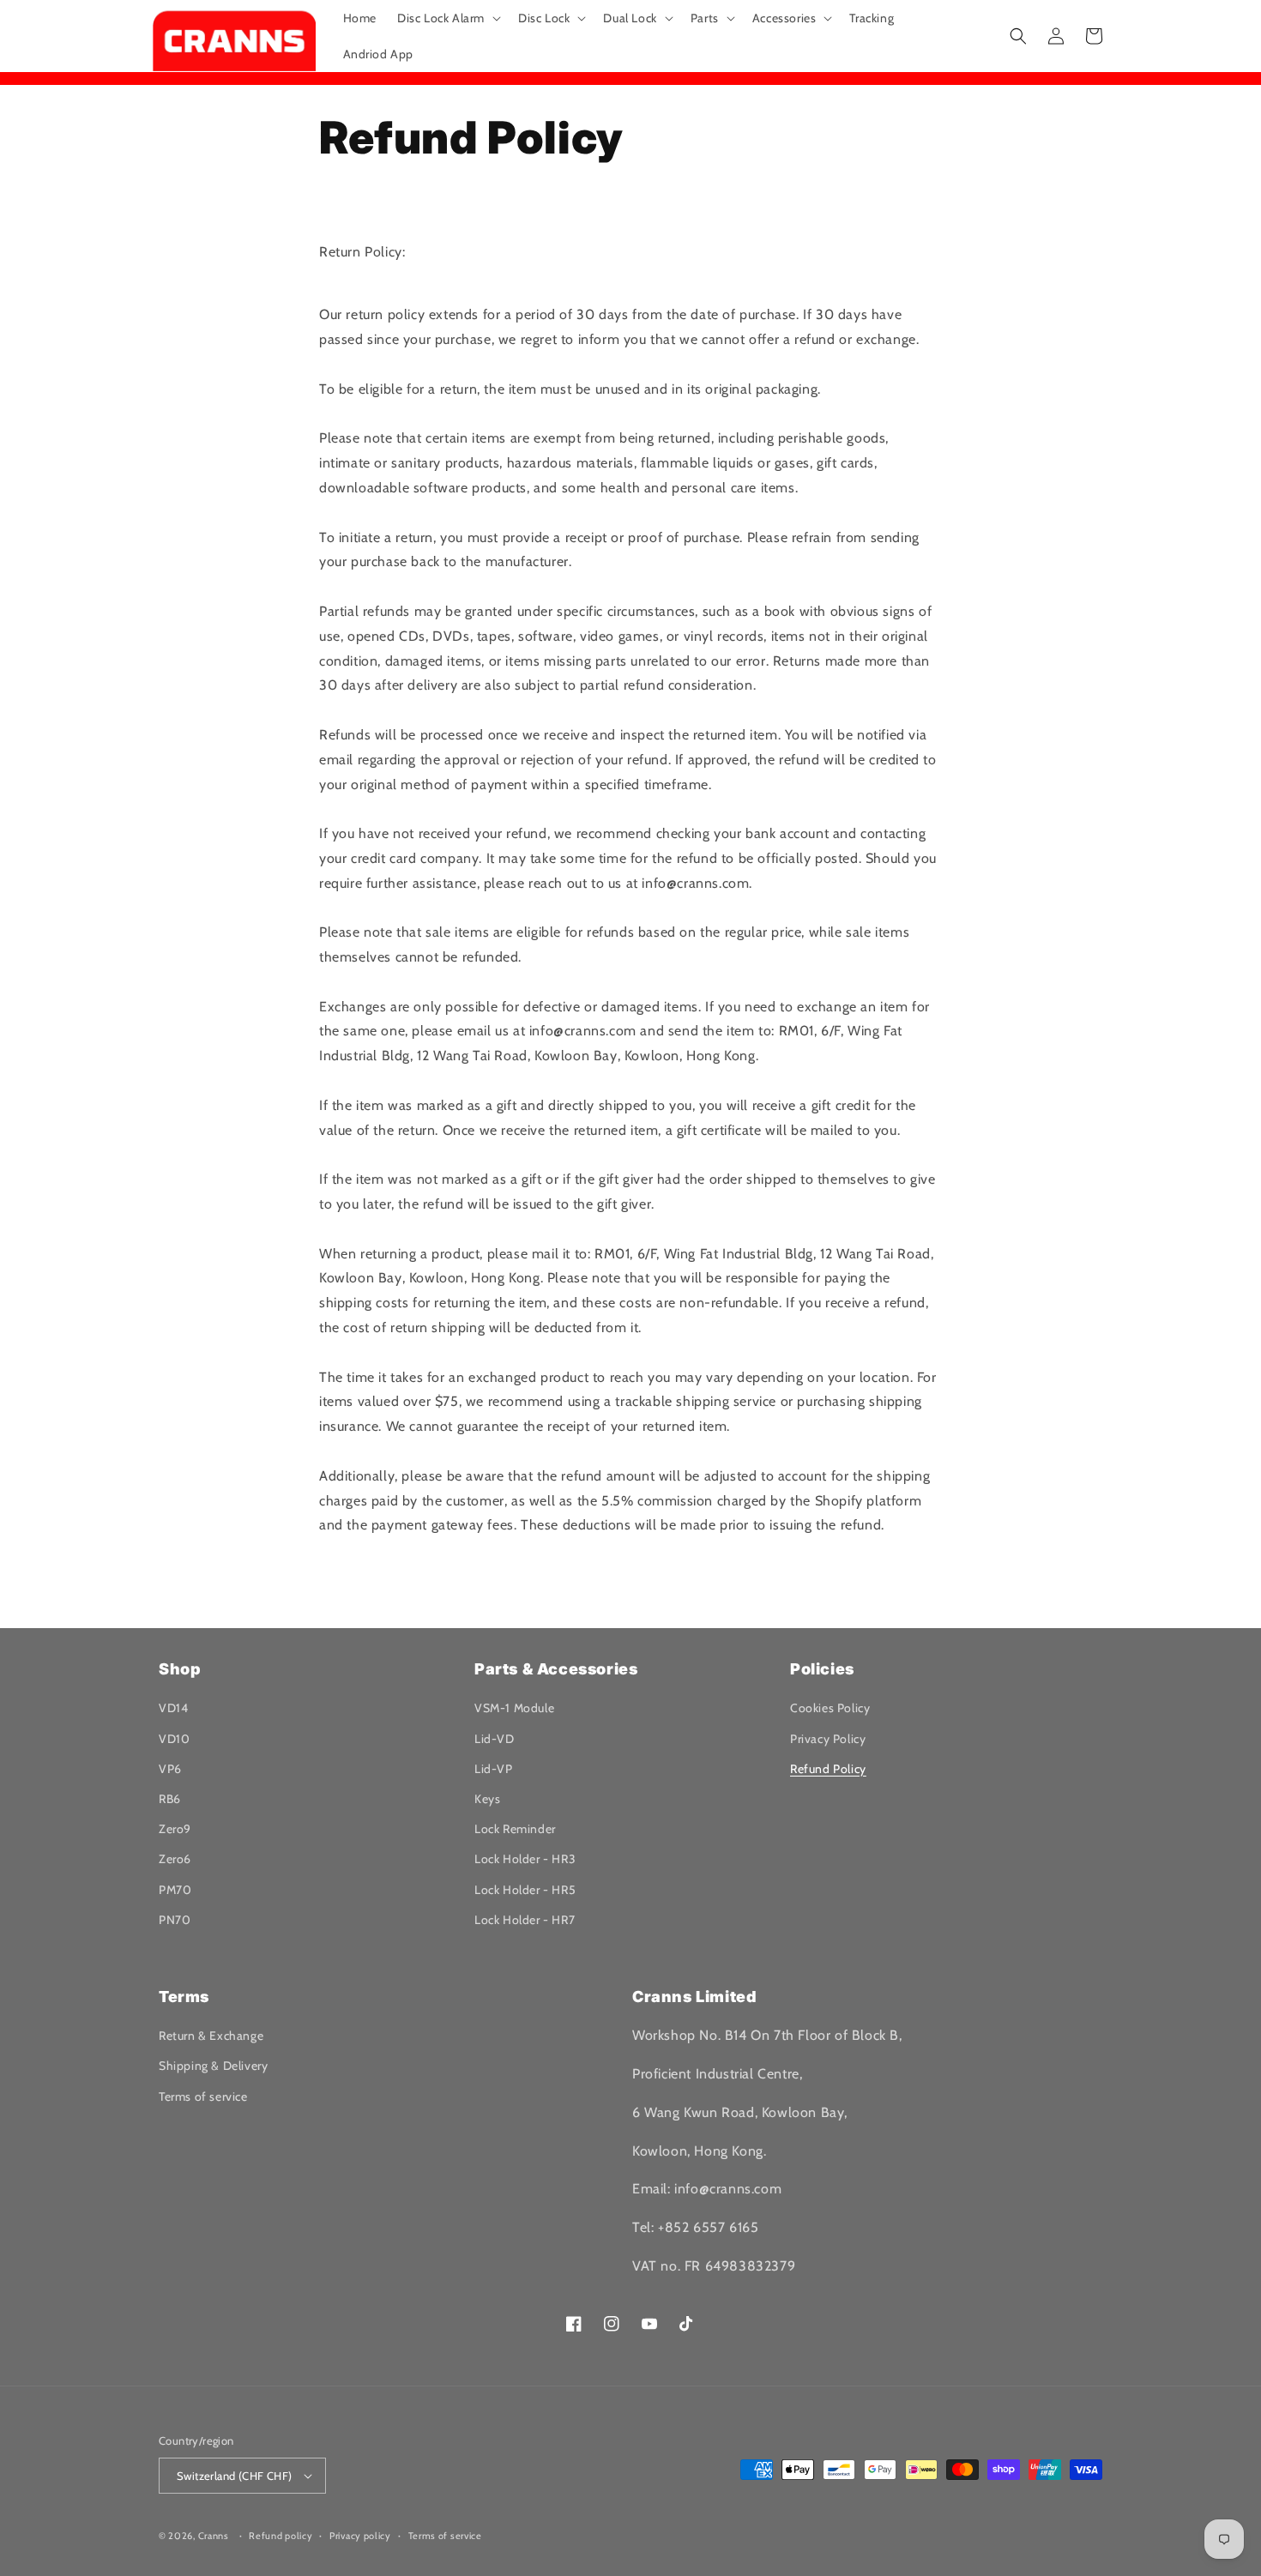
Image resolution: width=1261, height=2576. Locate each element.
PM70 (175, 1890)
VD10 (174, 1739)
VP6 (170, 1769)
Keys (487, 1799)
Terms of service (203, 2096)
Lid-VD (495, 1739)
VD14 (173, 1708)
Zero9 (175, 1829)
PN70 (175, 1920)
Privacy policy (360, 2536)
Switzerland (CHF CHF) (234, 2476)
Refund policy (281, 2536)
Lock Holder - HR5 (525, 1890)
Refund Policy (828, 1769)
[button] (447, 18)
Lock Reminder (515, 1829)
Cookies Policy (830, 1708)
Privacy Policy (828, 1739)
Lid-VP (494, 1769)
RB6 (170, 1799)
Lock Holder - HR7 (525, 1920)
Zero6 (175, 1859)
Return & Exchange (211, 2036)
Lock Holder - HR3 (525, 1859)
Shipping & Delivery (213, 2066)
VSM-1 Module (514, 1708)
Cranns (214, 2536)
